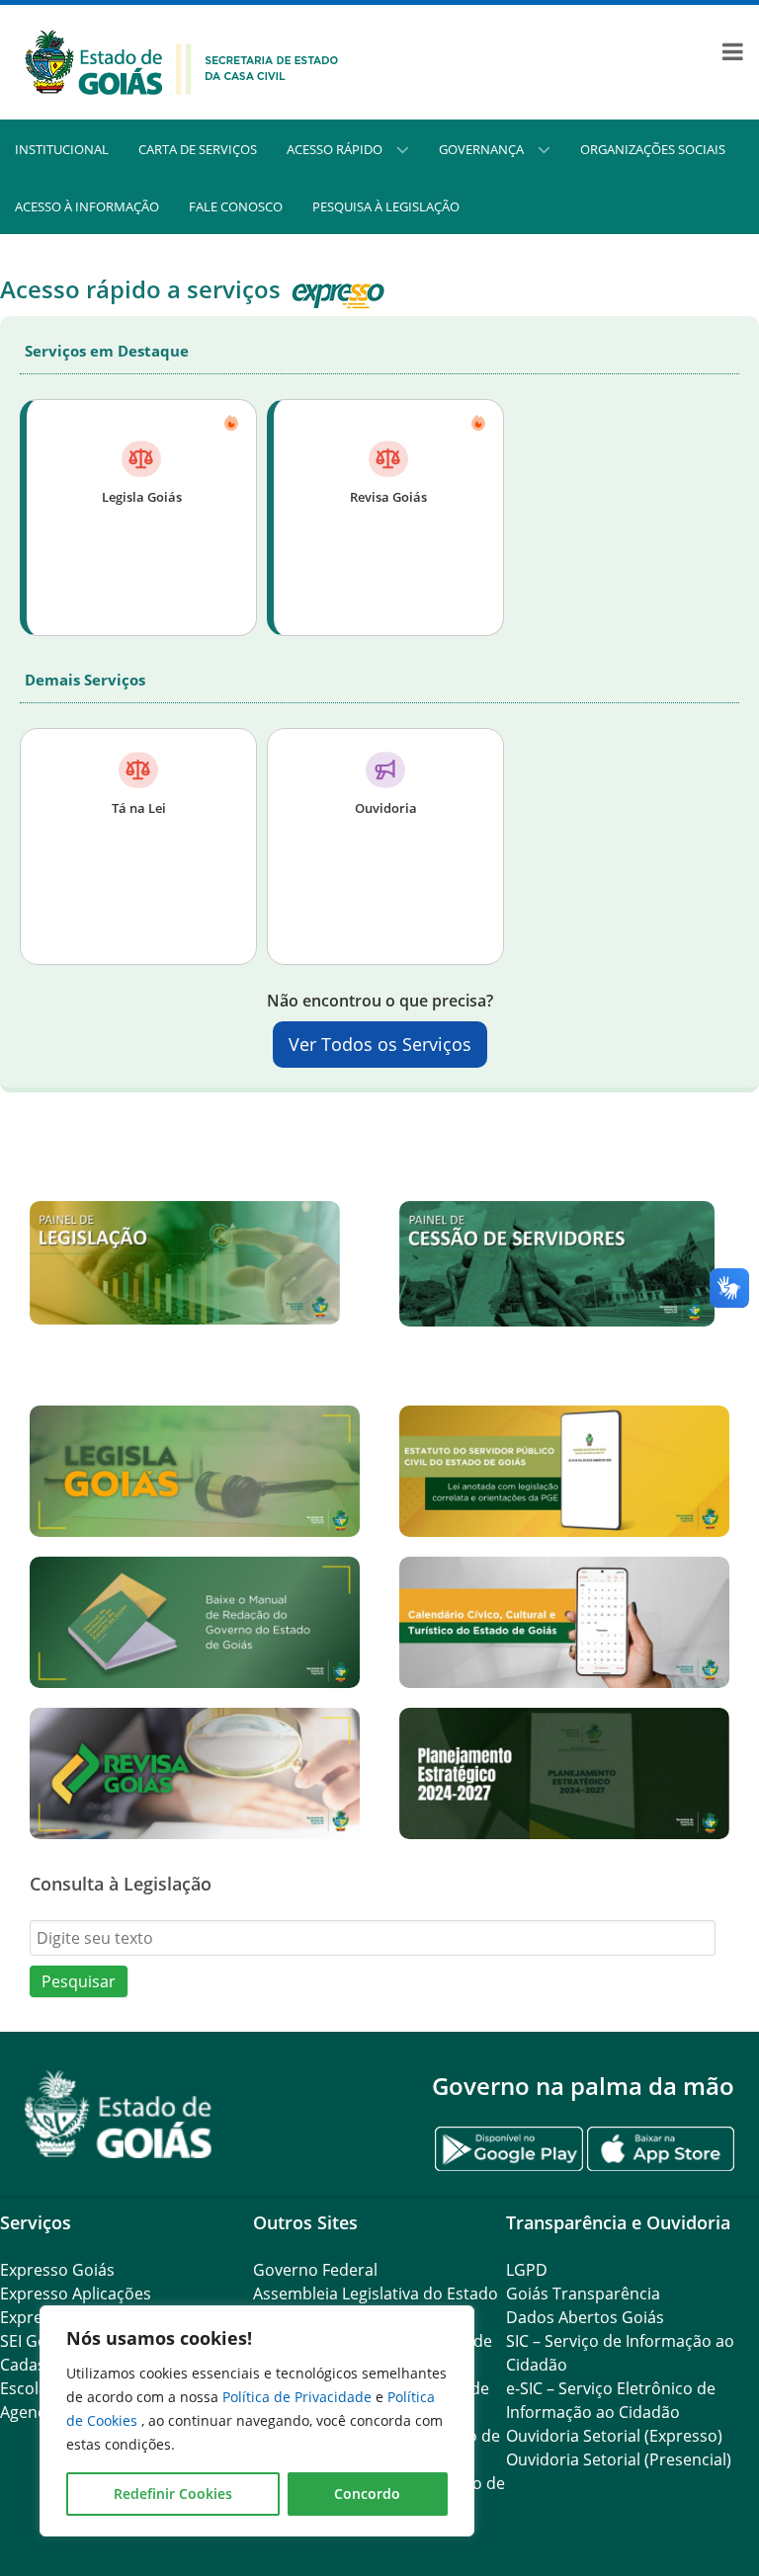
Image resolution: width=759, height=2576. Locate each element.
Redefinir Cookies (173, 2494)
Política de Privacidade (299, 2397)
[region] (257, 2421)
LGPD (527, 2270)
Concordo (367, 2494)
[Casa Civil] (182, 60)
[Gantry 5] (119, 2114)
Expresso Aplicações (76, 2294)
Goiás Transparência (583, 2294)
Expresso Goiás (57, 2270)
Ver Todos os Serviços (380, 1044)
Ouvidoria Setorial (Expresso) (614, 2436)
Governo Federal (315, 2270)
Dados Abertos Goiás (585, 2317)
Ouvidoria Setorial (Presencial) (619, 2459)
